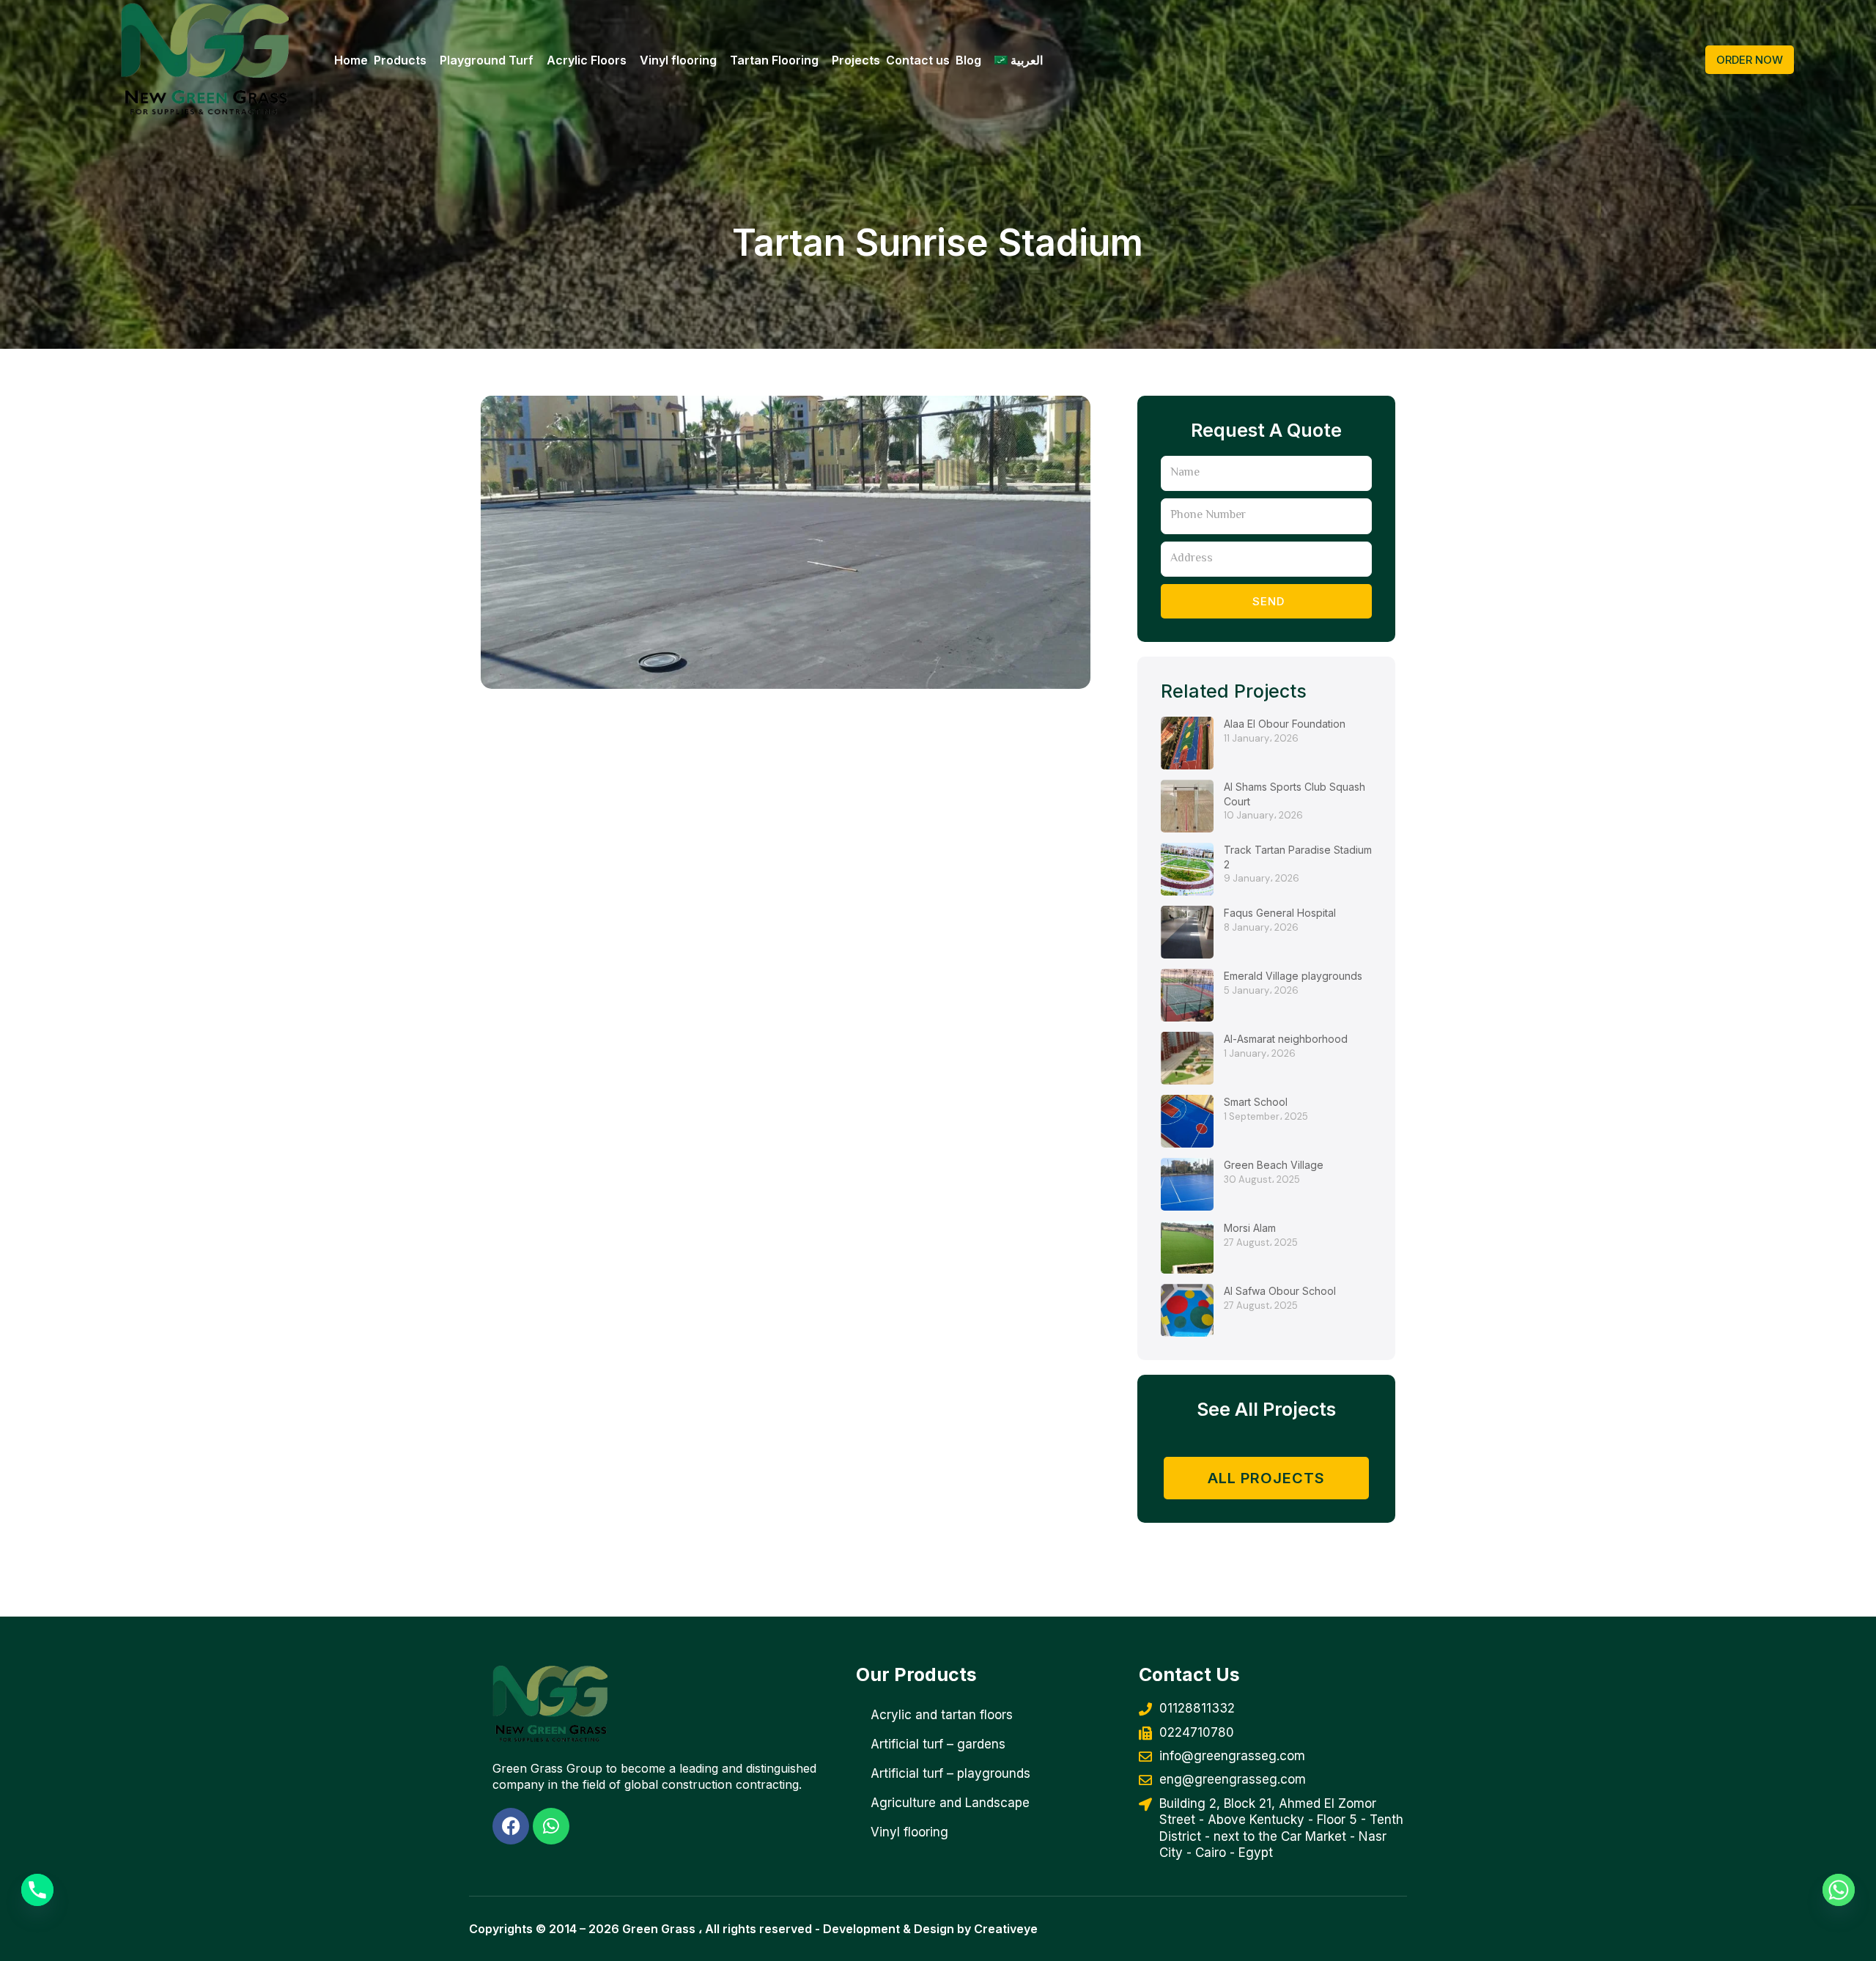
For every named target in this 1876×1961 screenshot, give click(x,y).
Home (351, 60)
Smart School (1256, 1102)
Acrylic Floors (587, 60)
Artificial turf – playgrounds (950, 1773)
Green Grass (659, 1929)
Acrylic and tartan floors (942, 1715)
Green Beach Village (1274, 1165)
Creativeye (1006, 1929)
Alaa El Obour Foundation (1285, 724)
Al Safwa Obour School (1280, 1291)
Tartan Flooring (774, 60)
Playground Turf (487, 60)
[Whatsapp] (1839, 1890)
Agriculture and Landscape (950, 1803)
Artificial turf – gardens (938, 1744)
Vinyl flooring (678, 60)
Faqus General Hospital (1280, 913)
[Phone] (37, 1890)
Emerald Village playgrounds (1293, 976)
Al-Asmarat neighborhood (1286, 1039)
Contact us (918, 60)
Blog (968, 60)
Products (400, 60)
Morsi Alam (1250, 1228)
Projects (856, 60)
